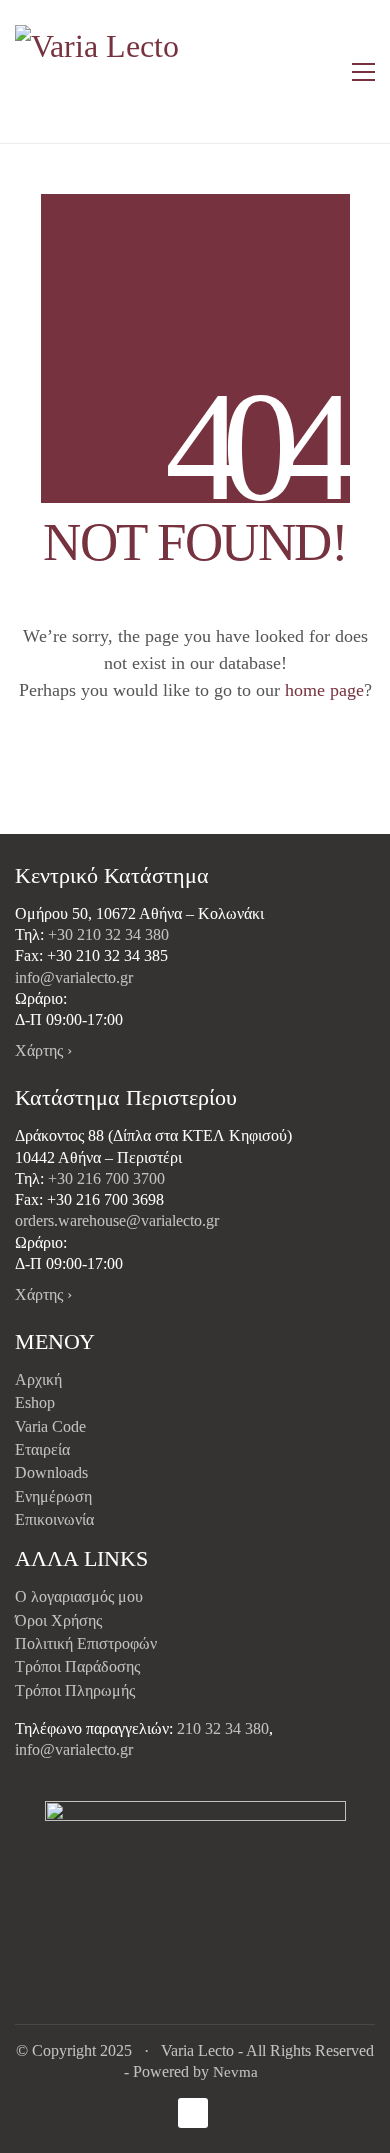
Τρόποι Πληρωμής (75, 1690)
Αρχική (38, 1379)
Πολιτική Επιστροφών (86, 1643)
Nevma (235, 2072)
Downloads (51, 1472)
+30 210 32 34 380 (108, 934)
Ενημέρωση (53, 1496)
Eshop (35, 1402)
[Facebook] (193, 2113)
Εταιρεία (42, 1449)
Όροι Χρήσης (58, 1620)
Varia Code (50, 1426)
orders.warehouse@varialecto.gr (117, 1220)
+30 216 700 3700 (106, 1178)
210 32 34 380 (223, 1728)
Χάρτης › (43, 1050)
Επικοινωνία (54, 1519)
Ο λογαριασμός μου (79, 1596)
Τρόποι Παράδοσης (77, 1666)
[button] (363, 72)
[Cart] (321, 72)
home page (324, 690)
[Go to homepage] (100, 71)
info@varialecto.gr (74, 977)
